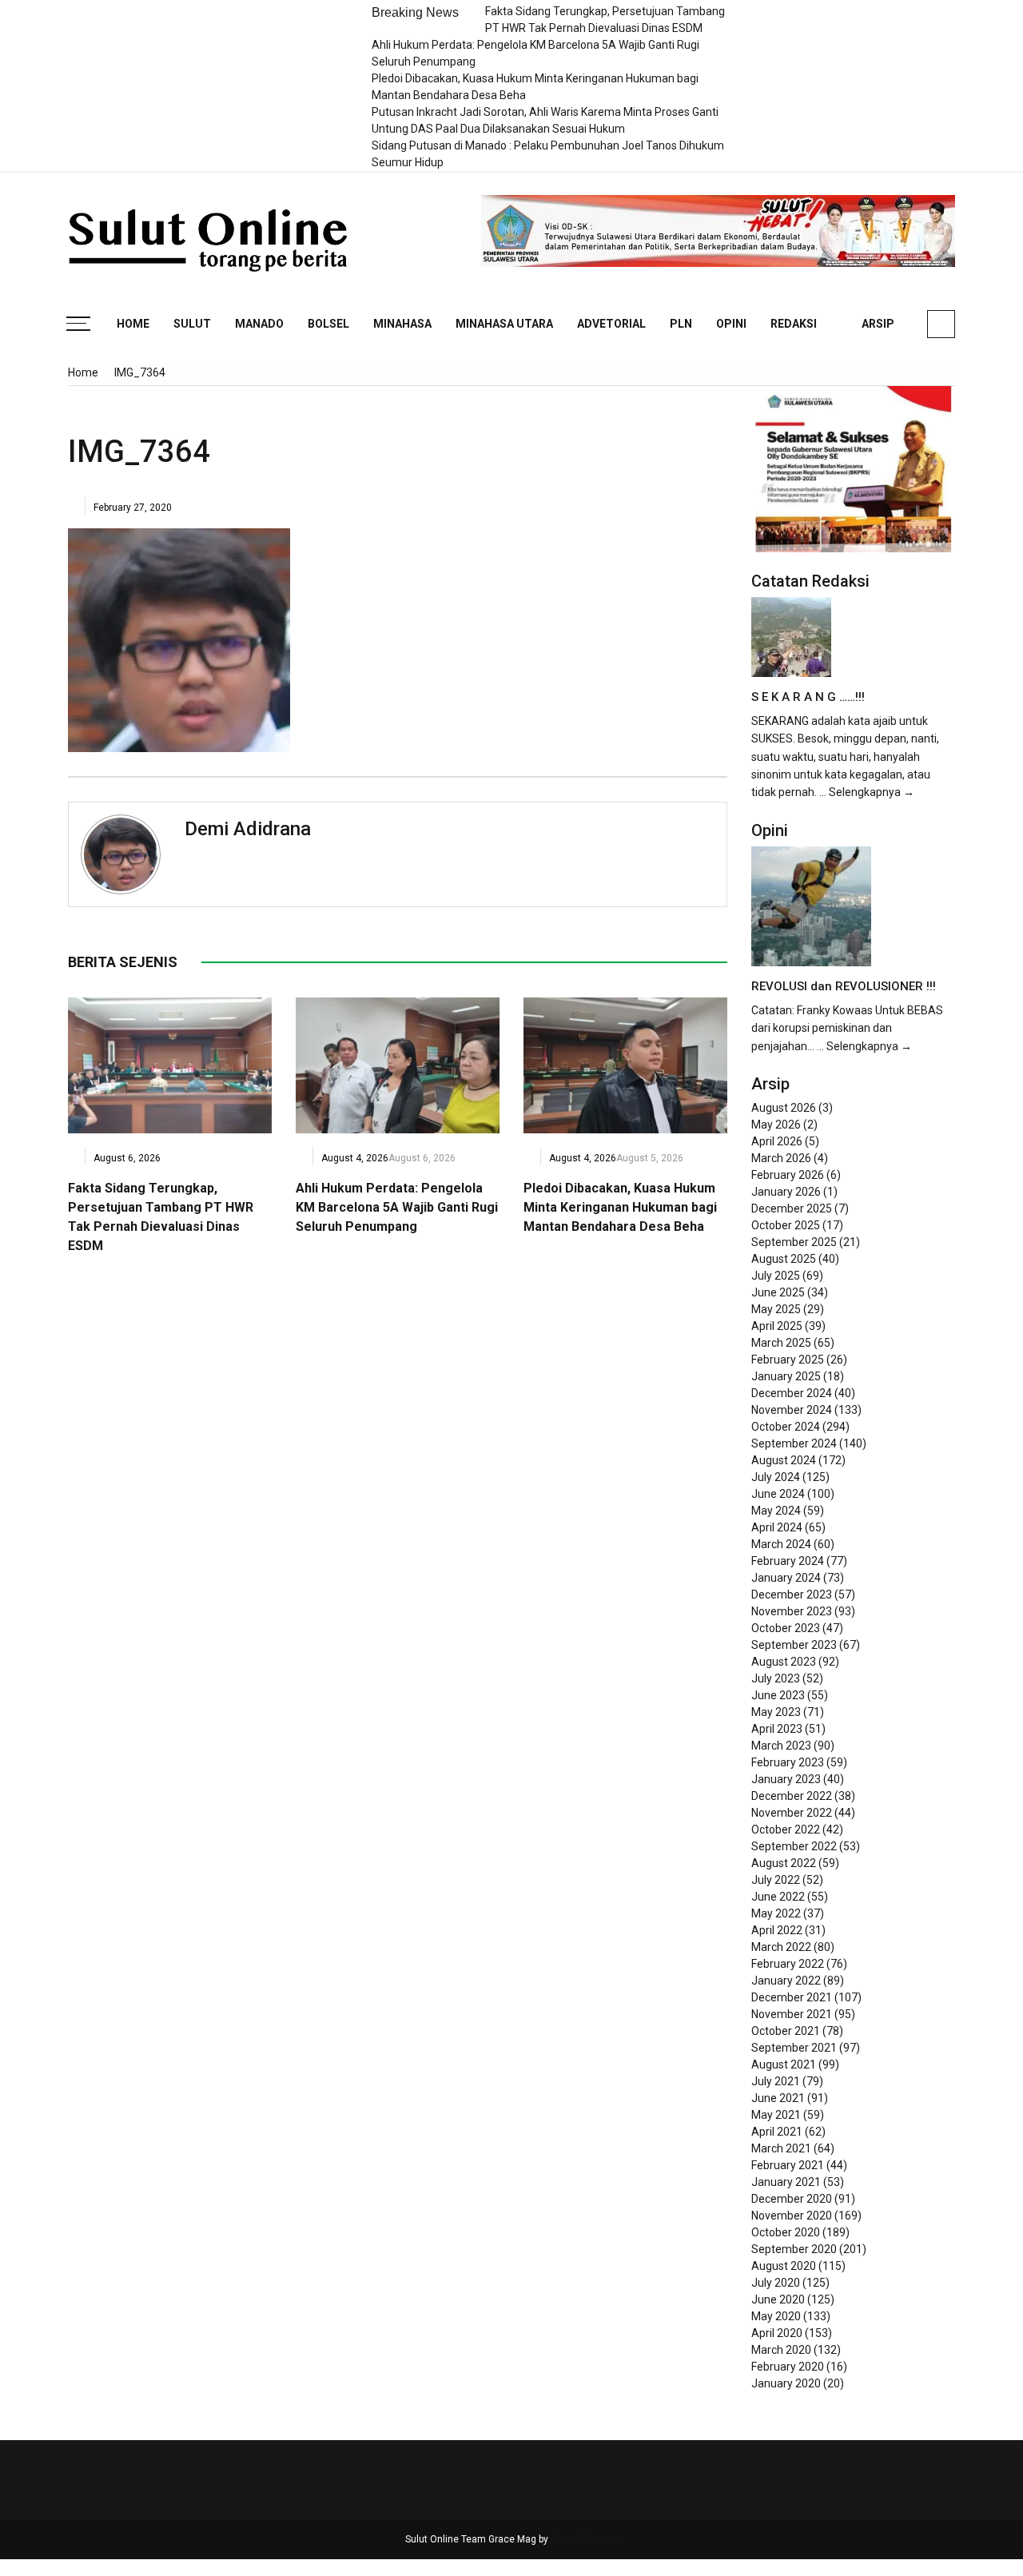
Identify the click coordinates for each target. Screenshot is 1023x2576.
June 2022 (778, 1897)
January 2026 (786, 1192)
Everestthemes (585, 2539)
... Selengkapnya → (867, 792)
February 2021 (788, 2165)
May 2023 (776, 1712)
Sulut (192, 324)
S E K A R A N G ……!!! (808, 697)
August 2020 (784, 2266)
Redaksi (794, 324)
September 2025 (794, 1242)
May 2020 (776, 2316)
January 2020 (786, 2383)
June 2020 (778, 2299)
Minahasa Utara (504, 324)
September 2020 (794, 2249)
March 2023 (781, 1746)
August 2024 (784, 1460)
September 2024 (794, 1443)
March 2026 (781, 1158)
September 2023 (794, 1645)
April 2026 (777, 1141)
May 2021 (776, 2115)
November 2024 (792, 1410)
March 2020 (781, 2350)
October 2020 (786, 2232)
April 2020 (777, 2333)
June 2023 (778, 1695)
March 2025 (781, 1343)
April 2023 (777, 1729)
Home (133, 324)
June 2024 (778, 1494)
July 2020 (776, 2283)
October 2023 (786, 1628)
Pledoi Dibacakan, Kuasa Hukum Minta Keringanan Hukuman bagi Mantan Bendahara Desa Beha (620, 1207)
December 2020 (792, 2199)
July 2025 (776, 1276)
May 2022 (776, 1913)
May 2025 (776, 1309)
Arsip (878, 324)
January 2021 (786, 2182)
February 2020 (788, 2367)
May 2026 (776, 1125)
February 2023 (788, 1762)
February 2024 (788, 1561)
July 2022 (776, 1880)
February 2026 (788, 1175)
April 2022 (777, 1930)
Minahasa (402, 324)
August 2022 (784, 1863)
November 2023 (792, 1611)
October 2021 (786, 2031)
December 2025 (792, 1208)
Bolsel (328, 324)
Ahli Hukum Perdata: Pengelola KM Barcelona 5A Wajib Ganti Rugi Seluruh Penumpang (397, 1207)
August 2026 (784, 1108)
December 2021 (792, 1997)
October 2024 (786, 1427)
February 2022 (788, 1964)
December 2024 (792, 1393)
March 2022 (781, 1947)
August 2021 (784, 2064)
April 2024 (777, 1527)
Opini (731, 324)
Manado (259, 324)
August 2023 (784, 1662)
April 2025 (777, 1326)
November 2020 (792, 2216)
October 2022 (786, 1829)
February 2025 (788, 1360)
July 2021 (776, 2081)
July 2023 (776, 1678)
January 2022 (786, 1981)
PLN (681, 324)
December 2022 (792, 1796)
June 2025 (778, 1292)
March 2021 (781, 2148)
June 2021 (778, 2098)
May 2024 (776, 1511)
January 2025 (786, 1376)
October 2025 (786, 1225)
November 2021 (792, 2014)
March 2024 (781, 1544)
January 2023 (786, 1779)
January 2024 (786, 1578)
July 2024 (776, 1477)
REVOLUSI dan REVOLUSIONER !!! (844, 986)
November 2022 (792, 1813)
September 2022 (794, 1846)
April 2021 (777, 2132)
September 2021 (794, 2048)
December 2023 (792, 1595)
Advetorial (611, 324)
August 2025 (784, 1259)
